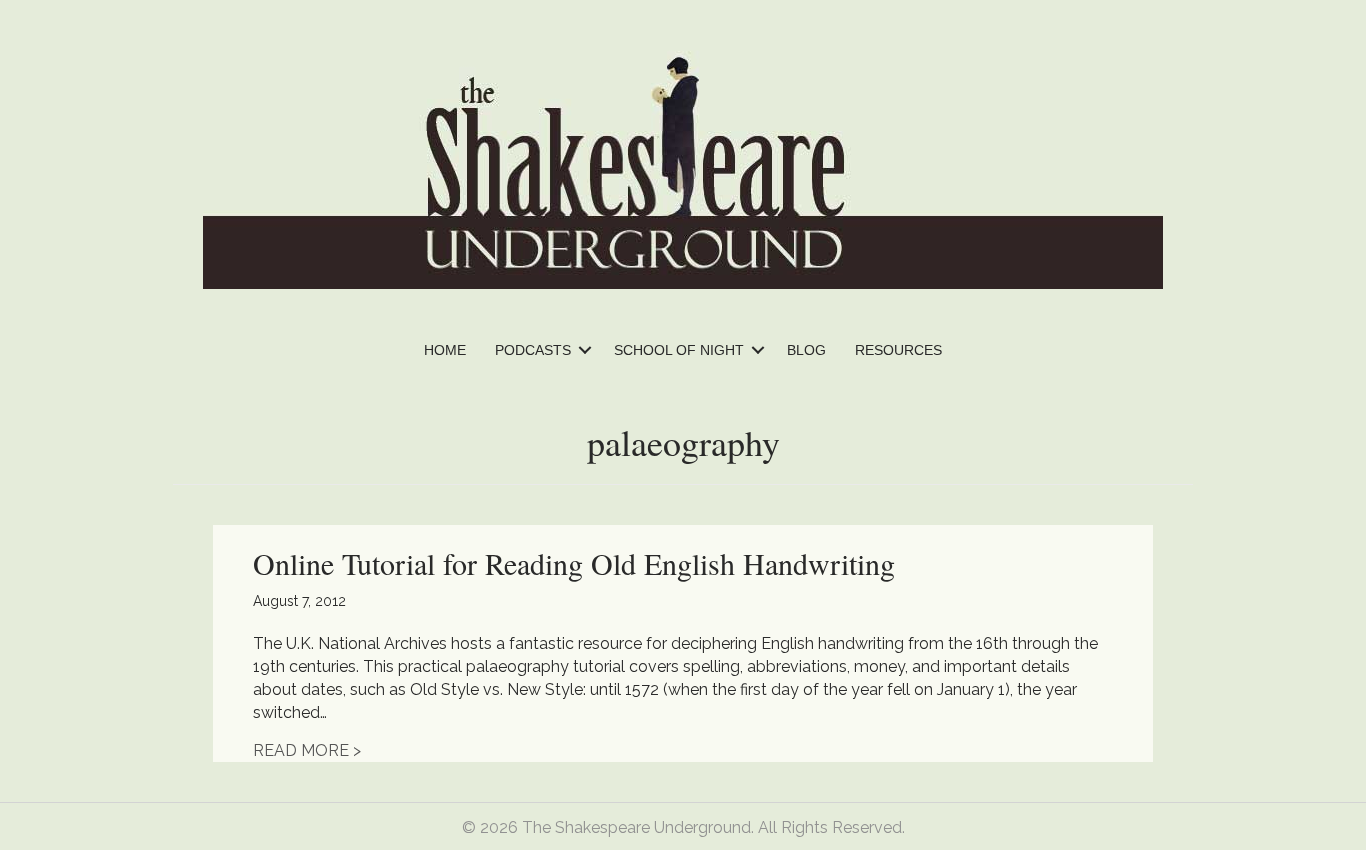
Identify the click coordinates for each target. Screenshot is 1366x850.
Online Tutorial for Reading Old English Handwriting (574, 563)
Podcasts (533, 350)
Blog (806, 350)
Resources (898, 350)
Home (445, 350)
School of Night (679, 350)
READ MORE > (307, 750)
